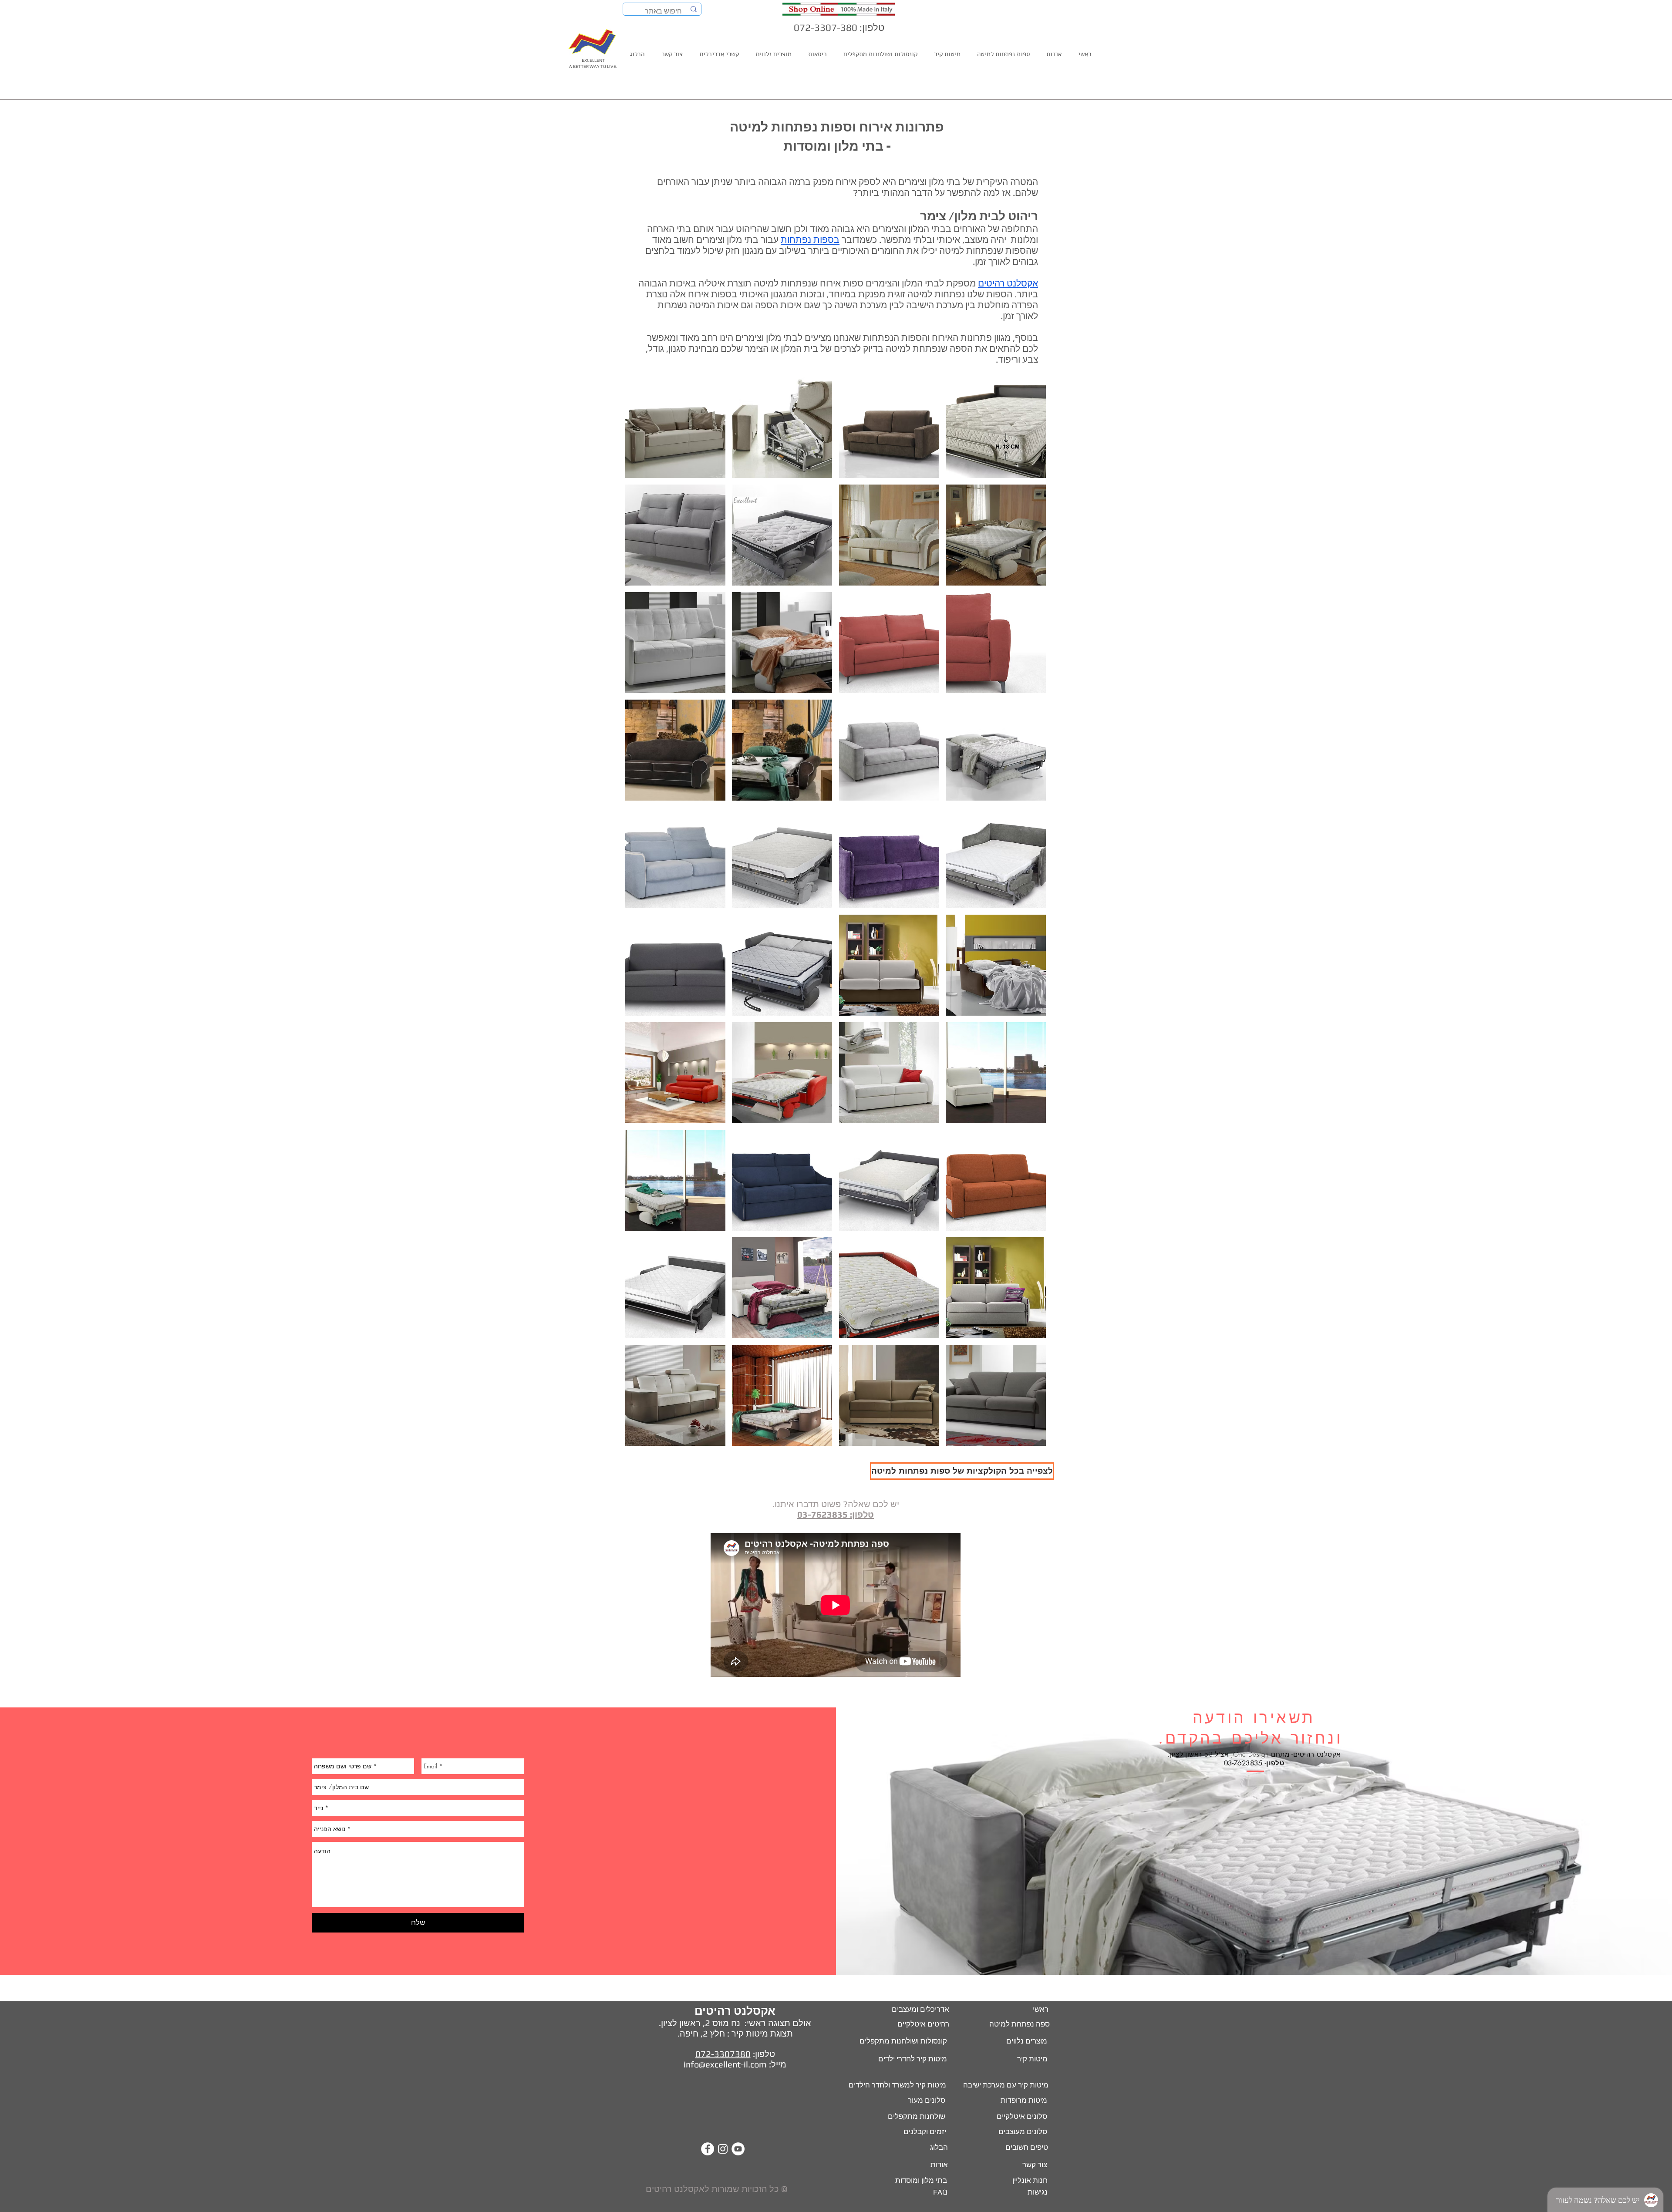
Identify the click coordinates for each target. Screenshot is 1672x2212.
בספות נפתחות (810, 240)
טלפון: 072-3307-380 (839, 27)
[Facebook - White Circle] (708, 2149)
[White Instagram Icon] (723, 2149)
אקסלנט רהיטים (1008, 283)
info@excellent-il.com (725, 2064)
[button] (675, 428)
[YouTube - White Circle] (738, 2149)
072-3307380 (723, 2054)
